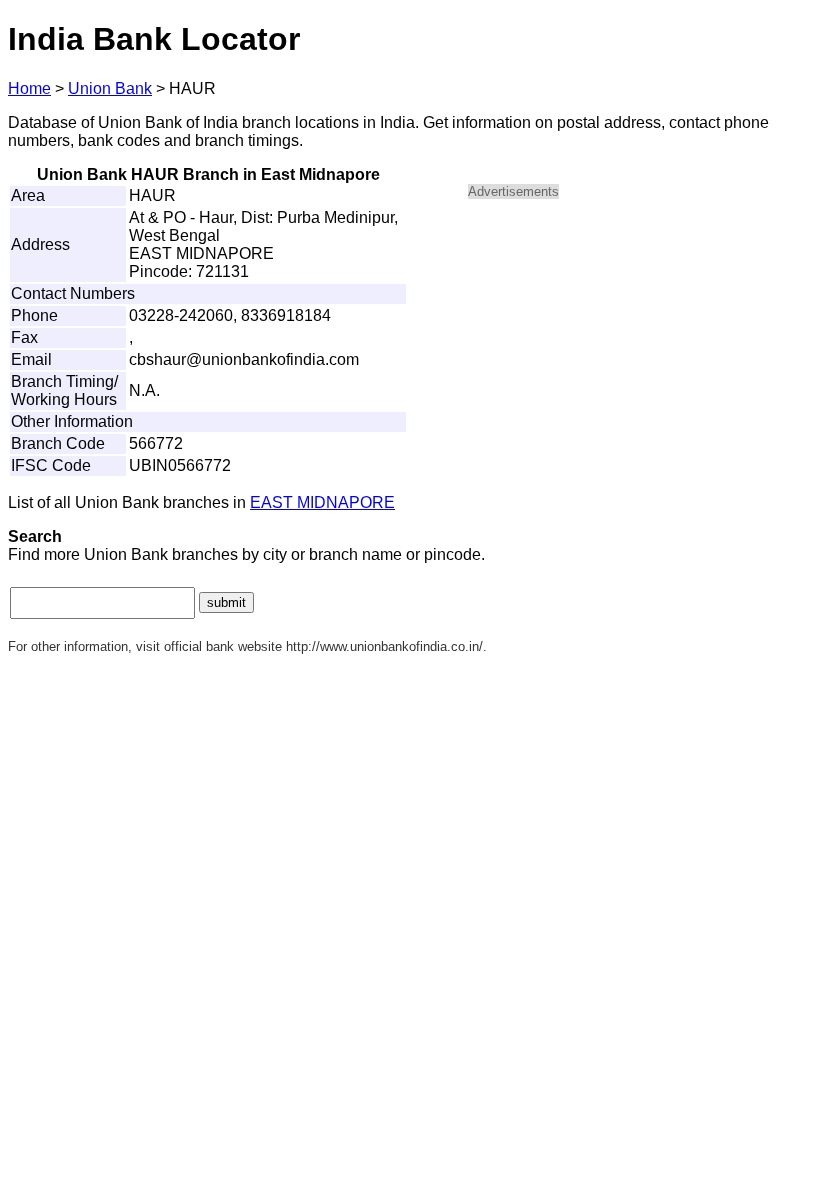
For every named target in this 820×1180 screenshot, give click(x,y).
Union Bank (110, 88)
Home (29, 88)
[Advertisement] (638, 356)
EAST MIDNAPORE (322, 502)
